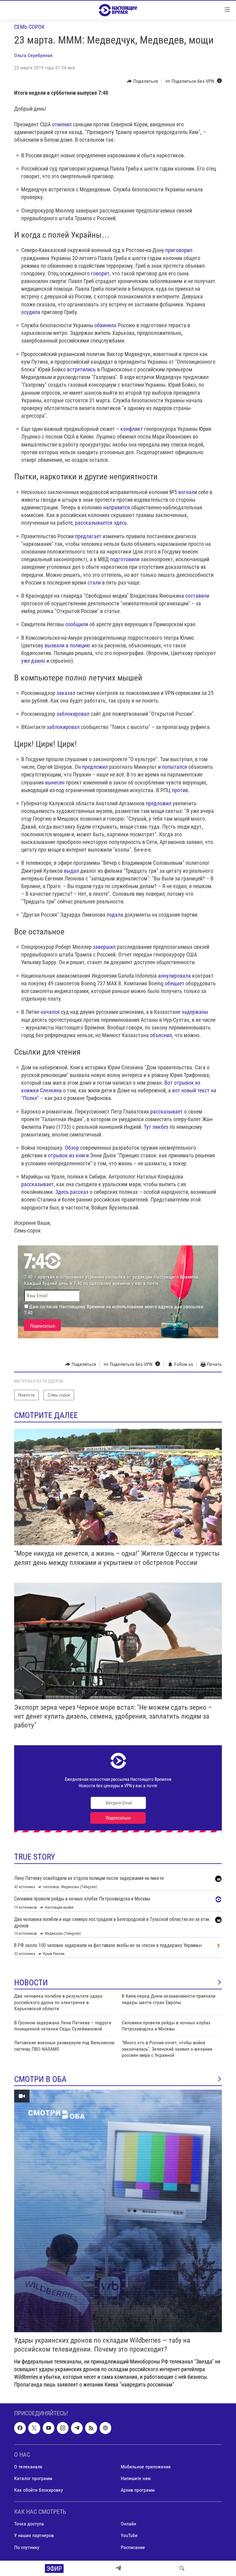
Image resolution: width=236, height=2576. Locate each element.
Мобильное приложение (146, 2467)
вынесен (55, 782)
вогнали (188, 492)
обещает (175, 983)
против (180, 790)
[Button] (142, 81)
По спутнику (27, 2547)
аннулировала (174, 976)
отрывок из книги (68, 1155)
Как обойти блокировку (39, 2490)
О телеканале (28, 2467)
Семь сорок (29, 27)
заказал (66, 693)
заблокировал (73, 714)
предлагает (88, 536)
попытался (175, 767)
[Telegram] (118, 2568)
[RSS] (91, 2428)
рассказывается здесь (101, 523)
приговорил (179, 250)
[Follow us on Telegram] (77, 2428)
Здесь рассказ (72, 1192)
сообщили (77, 624)
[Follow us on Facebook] (20, 2428)
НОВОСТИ (31, 1983)
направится (117, 507)
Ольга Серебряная (33, 55)
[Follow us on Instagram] (63, 2428)
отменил (62, 124)
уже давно (33, 661)
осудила (31, 312)
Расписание (133, 2547)
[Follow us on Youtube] (49, 2428)
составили (197, 596)
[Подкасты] (105, 2428)
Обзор (72, 1148)
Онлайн (128, 2524)
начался (50, 1012)
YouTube (129, 2536)
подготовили (125, 559)
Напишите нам (136, 2478)
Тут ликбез (156, 1127)
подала (115, 915)
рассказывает (167, 1112)
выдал (71, 871)
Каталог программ (33, 2478)
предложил (95, 767)
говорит (100, 273)
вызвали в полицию (67, 645)
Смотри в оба (40, 2079)
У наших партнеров (34, 2536)
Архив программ (138, 2490)
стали (94, 583)
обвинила (105, 325)
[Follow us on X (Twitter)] (34, 2428)
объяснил (161, 1035)
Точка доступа (29, 2524)
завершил (104, 947)
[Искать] (182, 2568)
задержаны (195, 1012)
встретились (81, 369)
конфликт (132, 429)
